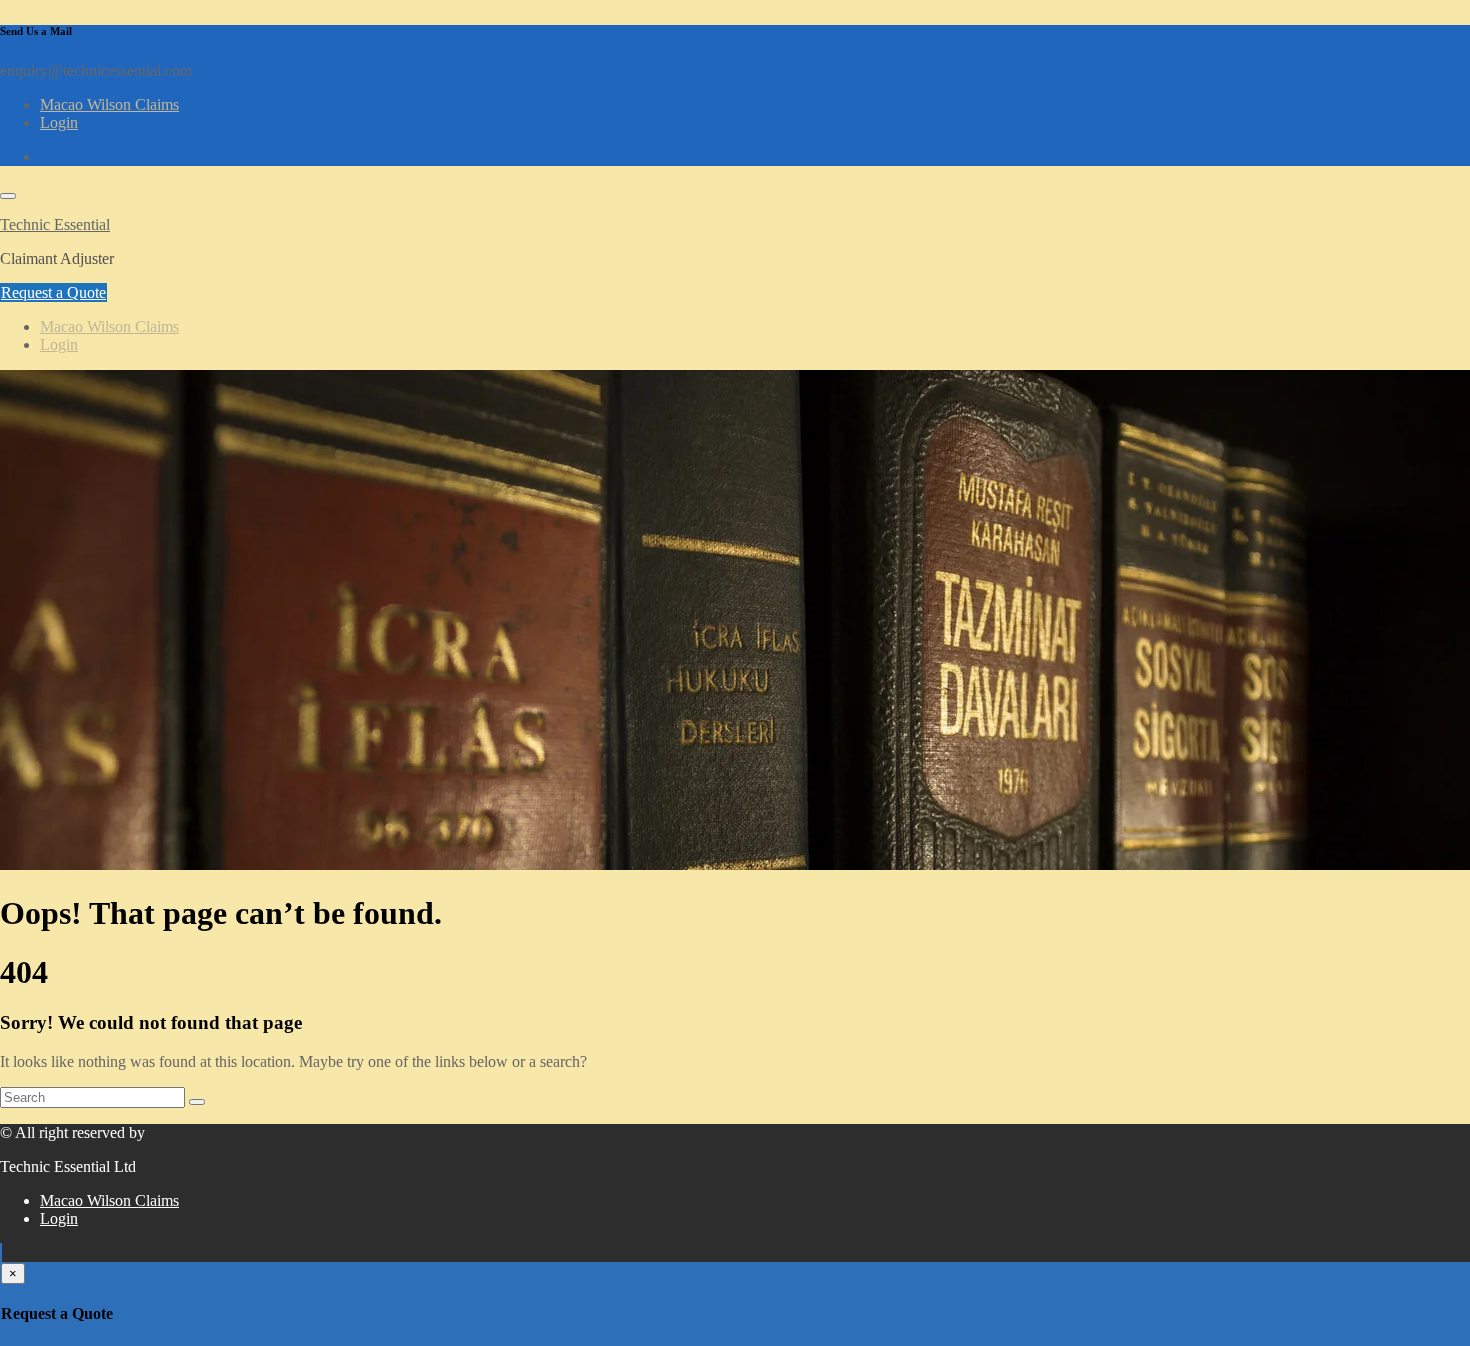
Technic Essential (55, 224)
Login (59, 122)
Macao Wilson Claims (109, 104)
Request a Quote (53, 292)
